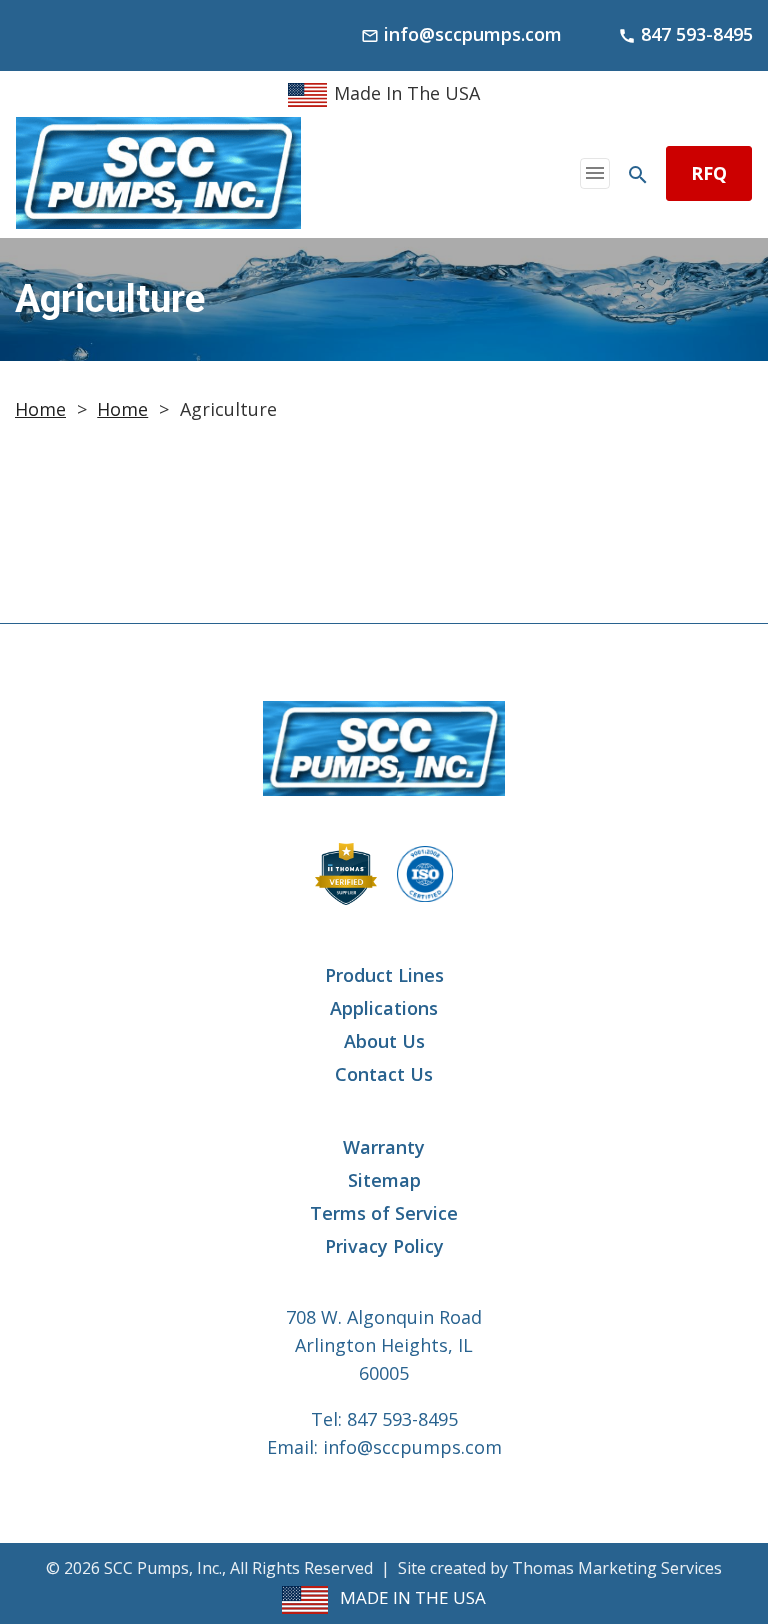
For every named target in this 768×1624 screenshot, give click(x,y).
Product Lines (384, 975)
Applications (384, 1008)
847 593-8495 (402, 1419)
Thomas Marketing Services (617, 1568)
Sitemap (384, 1180)
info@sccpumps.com (412, 1447)
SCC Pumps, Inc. (163, 1568)
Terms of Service (384, 1213)
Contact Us (384, 1074)
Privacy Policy (384, 1246)
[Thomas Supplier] (346, 874)
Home (40, 409)
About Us (384, 1041)
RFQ (709, 173)
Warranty (384, 1147)
